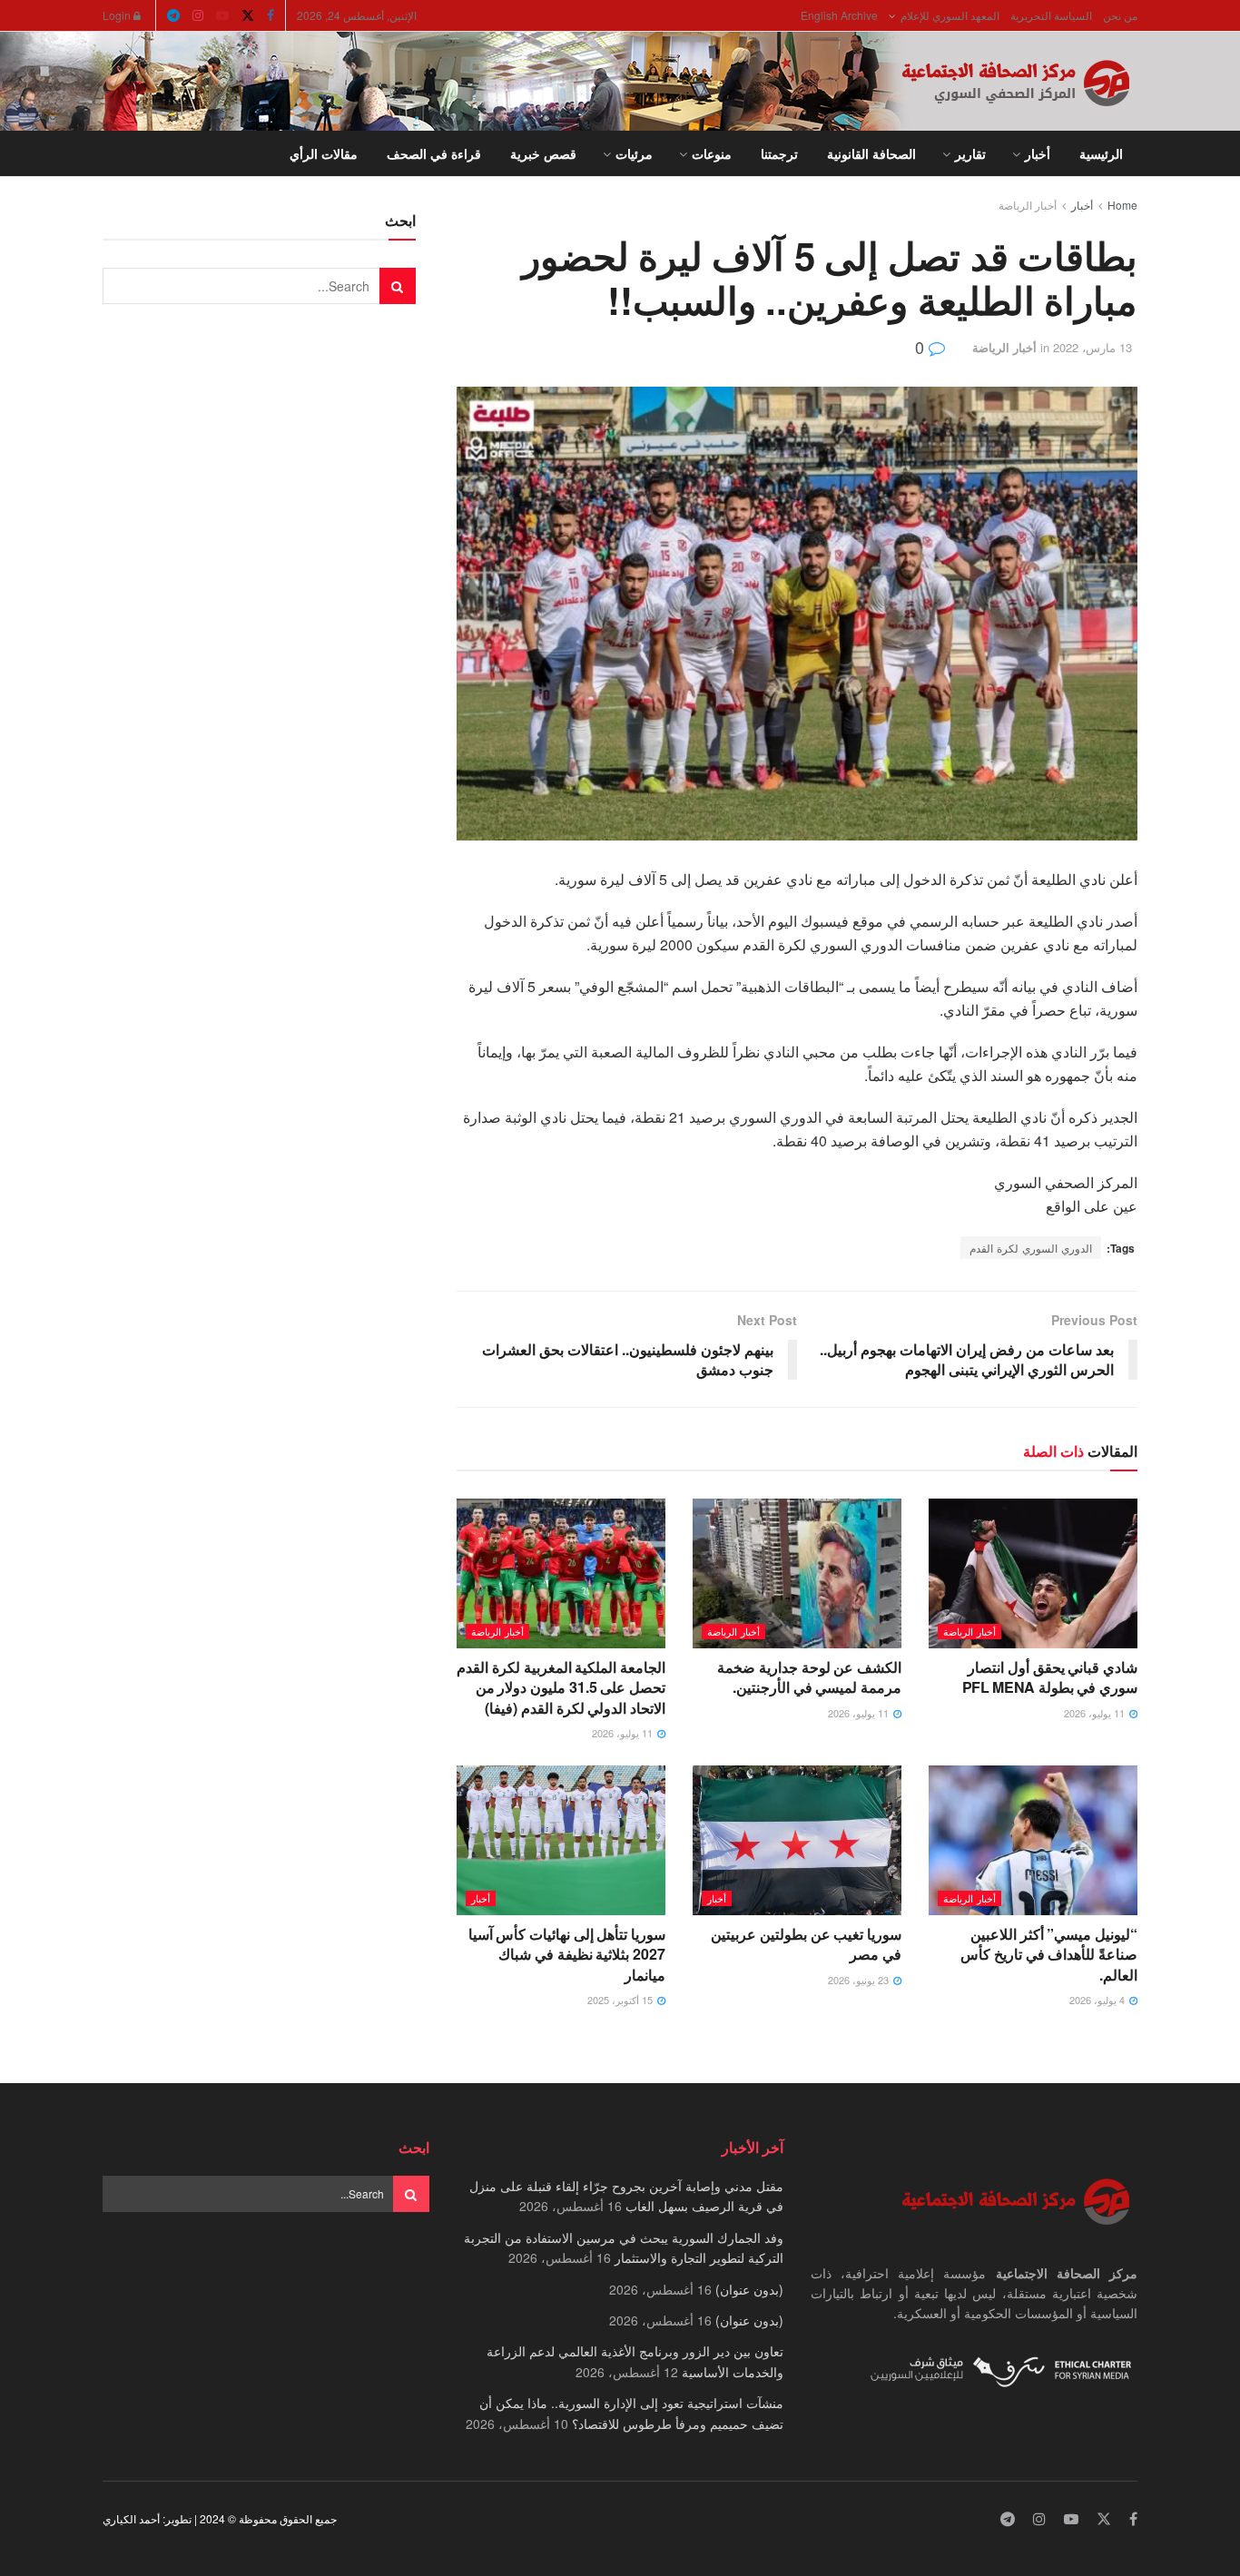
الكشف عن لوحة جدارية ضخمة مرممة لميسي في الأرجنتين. (809, 1677)
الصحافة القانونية (871, 153)
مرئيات (634, 153)
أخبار (1038, 153)
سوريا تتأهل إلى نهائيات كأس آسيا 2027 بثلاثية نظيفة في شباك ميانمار (567, 1954)
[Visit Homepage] (1019, 82)
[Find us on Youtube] (222, 15)
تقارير (970, 153)
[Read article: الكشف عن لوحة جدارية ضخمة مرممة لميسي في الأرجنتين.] (797, 1573)
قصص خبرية (543, 153)
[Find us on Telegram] (173, 15)
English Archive (839, 15)
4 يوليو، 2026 (1098, 2000)
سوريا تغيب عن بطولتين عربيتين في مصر (806, 1944)
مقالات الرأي (324, 153)
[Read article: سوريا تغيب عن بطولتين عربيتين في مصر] (797, 1840)
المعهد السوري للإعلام (950, 15)
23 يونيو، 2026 (860, 1980)
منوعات (712, 153)
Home (1122, 205)
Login (118, 15)
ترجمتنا (779, 153)
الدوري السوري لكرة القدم (1031, 1248)
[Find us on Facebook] (271, 15)
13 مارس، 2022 (1092, 347)
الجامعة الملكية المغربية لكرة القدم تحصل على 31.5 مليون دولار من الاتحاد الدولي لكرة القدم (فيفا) (561, 1687)
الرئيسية (1101, 153)
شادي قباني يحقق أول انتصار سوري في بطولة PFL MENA (1050, 1677)
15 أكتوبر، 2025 (621, 2000)
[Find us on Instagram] (198, 15)
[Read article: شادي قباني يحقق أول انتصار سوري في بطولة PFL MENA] (1033, 1573)
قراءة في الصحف (434, 153)
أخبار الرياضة (1028, 205)
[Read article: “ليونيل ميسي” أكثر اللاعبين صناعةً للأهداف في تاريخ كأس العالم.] (1033, 1840)
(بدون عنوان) (749, 2289)
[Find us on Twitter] (248, 15)
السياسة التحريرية (1051, 15)
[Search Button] (109, 153)
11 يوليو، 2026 (1096, 1713)
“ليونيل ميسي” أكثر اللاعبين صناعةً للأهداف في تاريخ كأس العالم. (1049, 1954)
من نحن (1120, 15)
